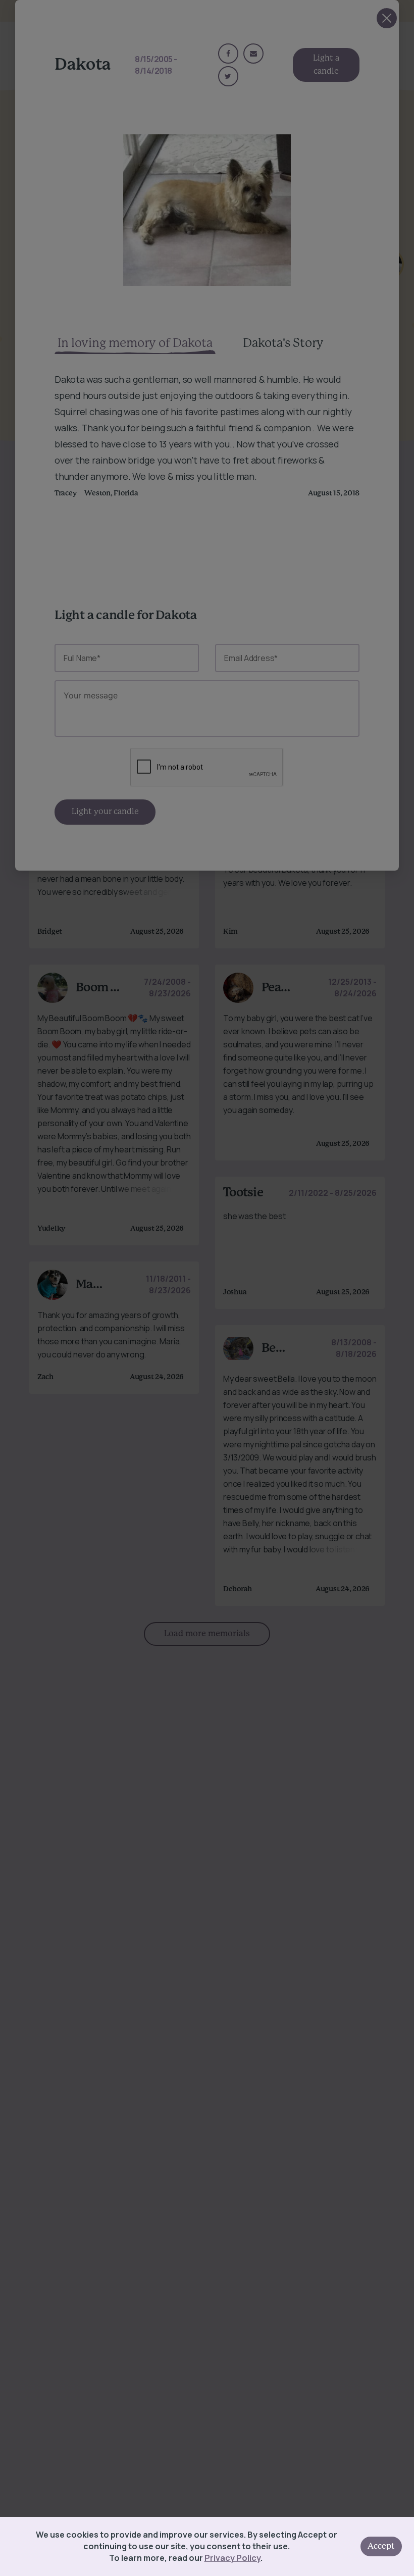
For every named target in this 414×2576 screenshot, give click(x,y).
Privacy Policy (232, 2558)
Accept (381, 2546)
